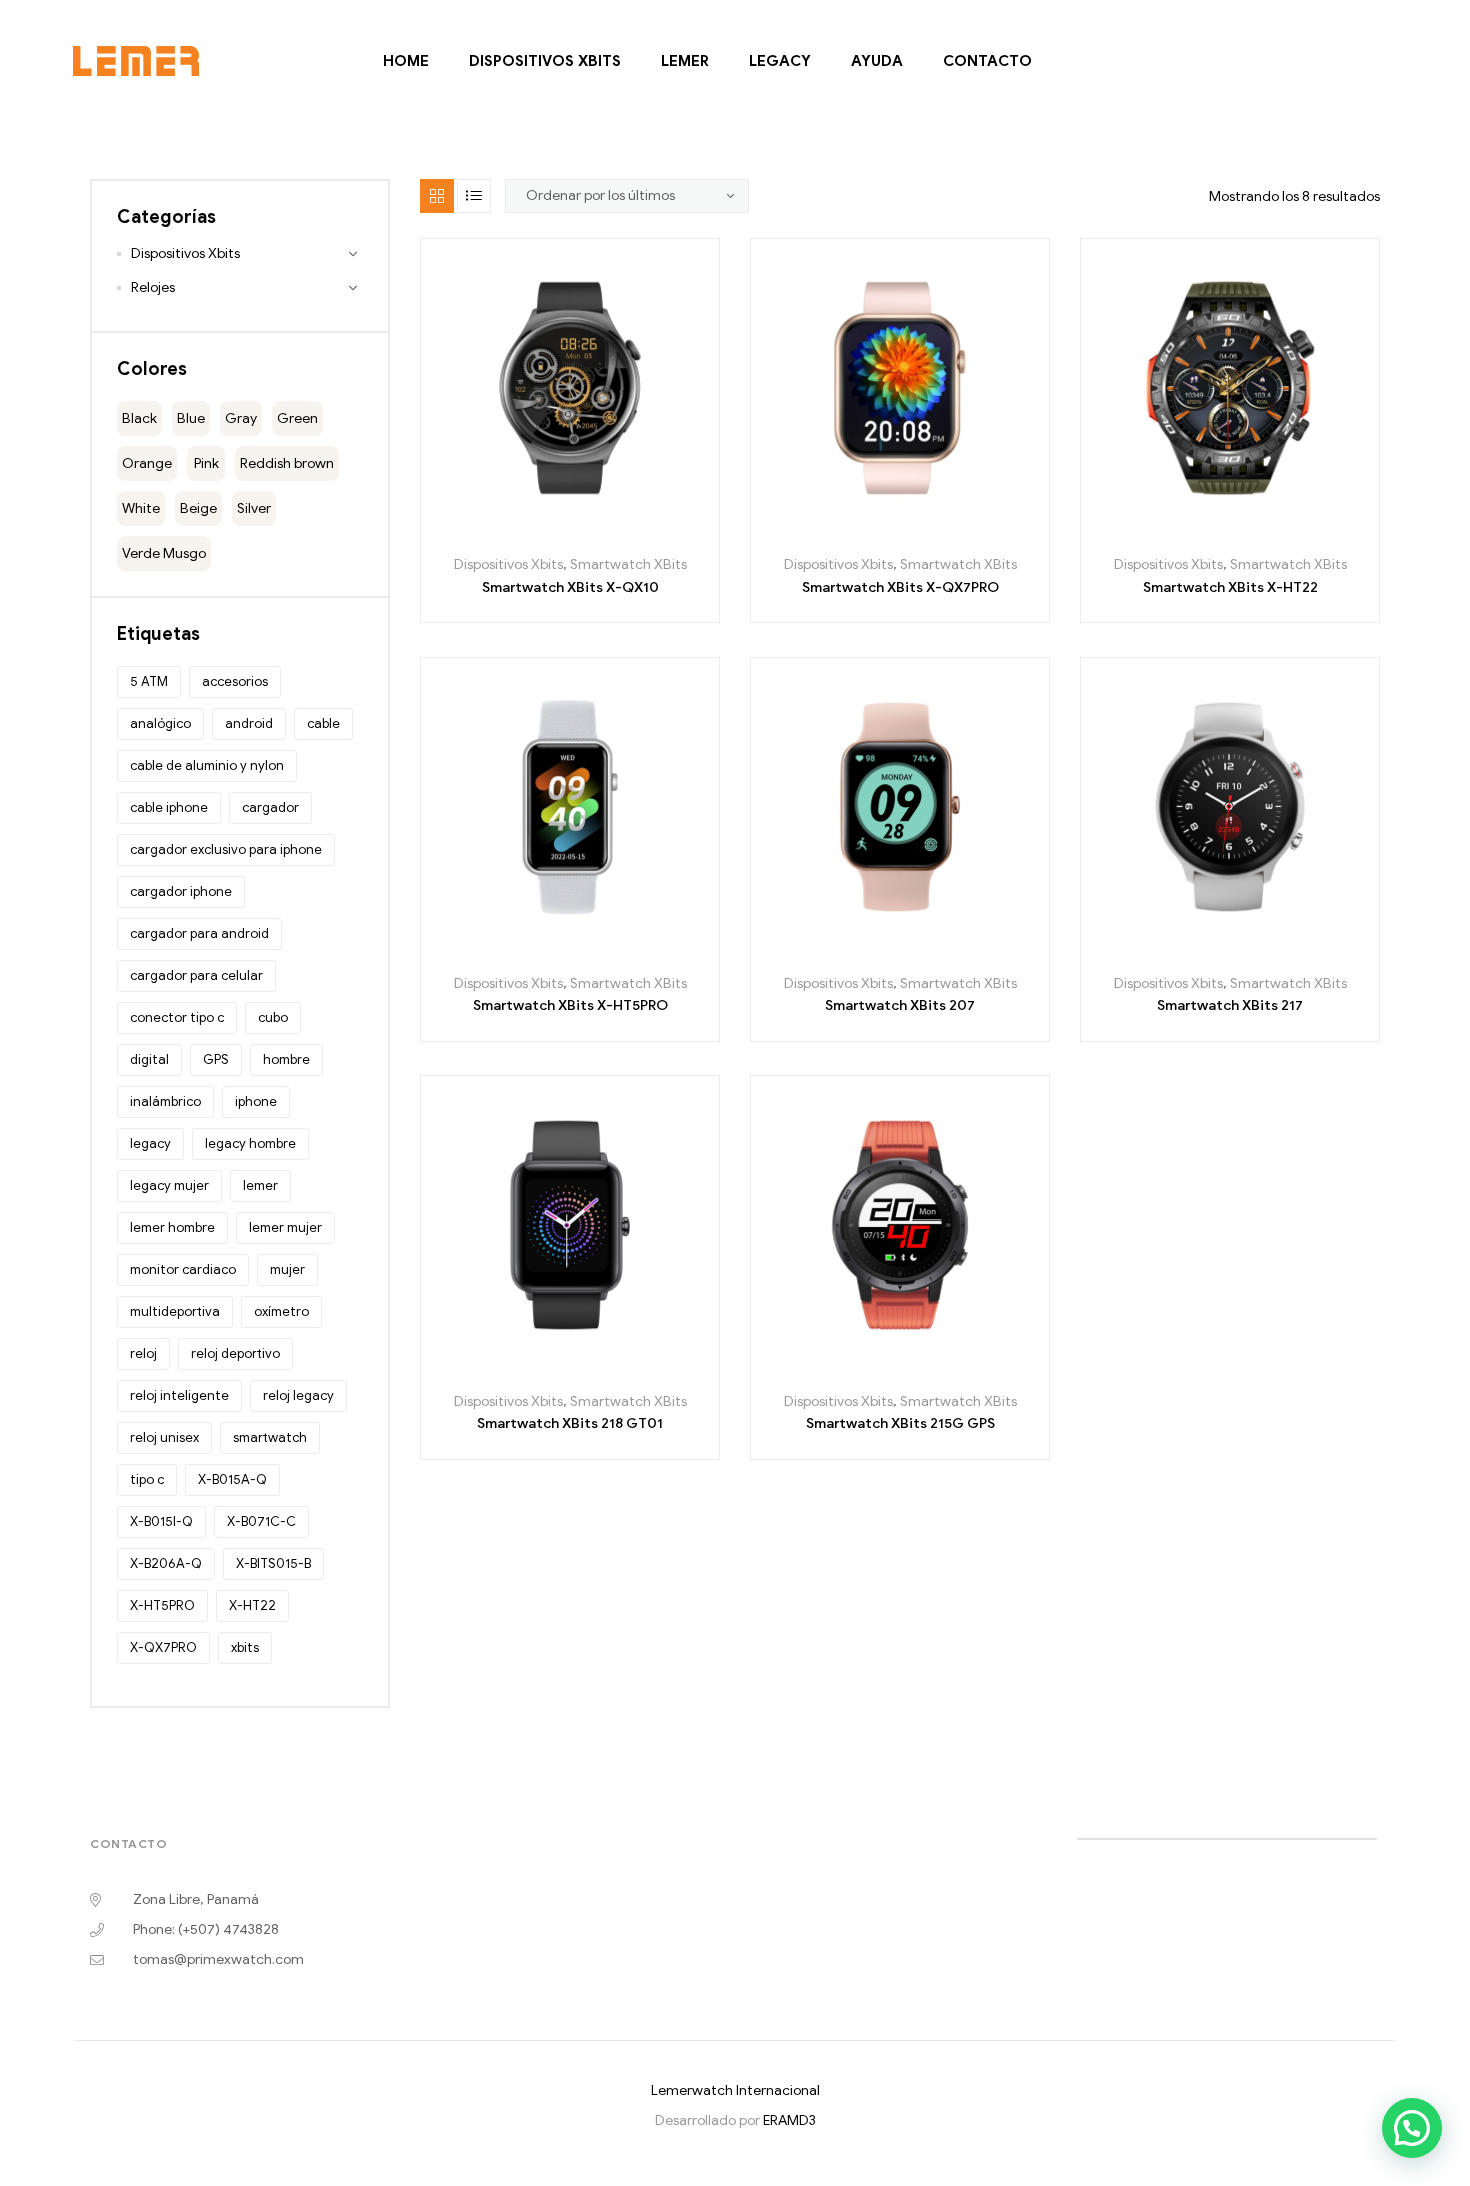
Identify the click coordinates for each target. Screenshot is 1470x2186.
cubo (273, 1017)
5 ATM (149, 681)
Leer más (502, 529)
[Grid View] (437, 196)
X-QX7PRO (163, 1647)
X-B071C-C (261, 1521)
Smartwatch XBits (628, 564)
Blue (191, 418)
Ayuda (876, 61)
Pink (206, 463)
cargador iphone (181, 891)
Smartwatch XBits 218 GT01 (570, 1423)
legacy (150, 1143)
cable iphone (169, 807)
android (249, 723)
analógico (160, 723)
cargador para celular (196, 975)
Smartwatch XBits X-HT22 (1230, 587)
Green (297, 418)
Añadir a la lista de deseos (877, 529)
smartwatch (270, 1437)
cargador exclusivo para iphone (226, 849)
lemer (260, 1185)
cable (323, 723)
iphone (256, 1101)
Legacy (779, 61)
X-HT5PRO (162, 1605)
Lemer (684, 61)
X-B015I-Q (161, 1521)
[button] (1412, 2128)
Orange (147, 463)
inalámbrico (165, 1101)
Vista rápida (637, 529)
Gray (241, 418)
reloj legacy (298, 1395)
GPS (216, 1059)
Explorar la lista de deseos (547, 529)
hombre (286, 1059)
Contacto (986, 61)
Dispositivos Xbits (544, 61)
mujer (287, 1269)
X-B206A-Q (166, 1563)
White (141, 508)
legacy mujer (169, 1185)
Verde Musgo (164, 553)
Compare (592, 529)
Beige (198, 508)
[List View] (474, 196)
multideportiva (175, 1311)
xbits (245, 1647)
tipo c (147, 1479)
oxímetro (281, 1311)
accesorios (235, 681)
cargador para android (199, 933)
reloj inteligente (179, 1395)
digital (149, 1059)
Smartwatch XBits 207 (900, 1005)
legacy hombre (250, 1143)
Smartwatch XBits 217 (1230, 1005)
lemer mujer (285, 1227)
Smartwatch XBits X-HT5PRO (570, 1005)
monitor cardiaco (183, 1269)
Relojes (153, 287)
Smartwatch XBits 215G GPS (900, 1423)
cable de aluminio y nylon (207, 765)
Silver (254, 508)
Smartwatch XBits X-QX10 (570, 587)
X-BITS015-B (273, 1563)
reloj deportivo (235, 1353)
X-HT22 (252, 1605)
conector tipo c (177, 1017)
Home (405, 61)
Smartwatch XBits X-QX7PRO (900, 587)
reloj (143, 1353)
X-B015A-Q (232, 1479)
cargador (270, 807)
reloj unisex (164, 1437)
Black (139, 418)
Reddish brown (287, 463)
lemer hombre (172, 1227)
